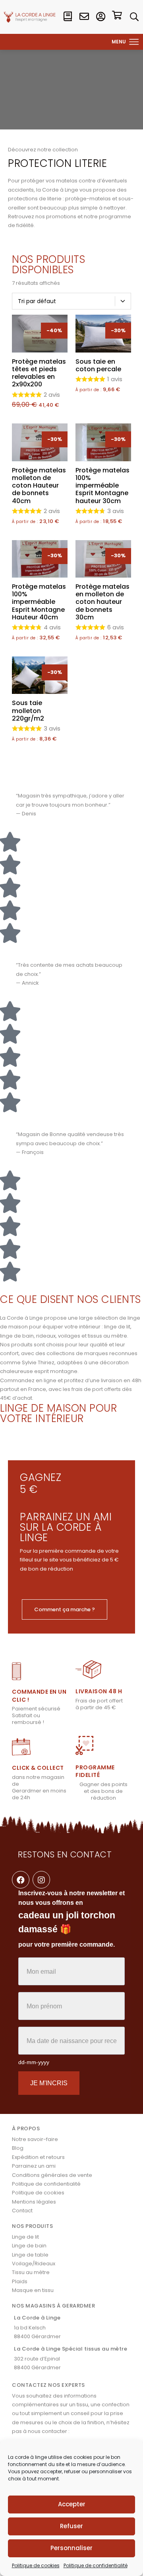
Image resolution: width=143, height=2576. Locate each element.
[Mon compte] (101, 17)
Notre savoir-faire (35, 2139)
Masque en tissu (33, 2290)
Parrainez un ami (34, 2166)
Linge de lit (25, 2237)
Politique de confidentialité (96, 2565)
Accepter (72, 2504)
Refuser (71, 2526)
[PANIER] (117, 17)
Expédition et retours (38, 2157)
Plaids (20, 2281)
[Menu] (134, 42)
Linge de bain (29, 2246)
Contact (22, 2211)
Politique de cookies (36, 2565)
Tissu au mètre (31, 2272)
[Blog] (68, 17)
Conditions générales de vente (52, 2175)
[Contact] (84, 17)
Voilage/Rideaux (34, 2264)
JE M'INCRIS (49, 2083)
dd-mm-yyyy (34, 2062)
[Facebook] (21, 1880)
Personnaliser (71, 2548)
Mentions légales (34, 2202)
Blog (18, 2148)
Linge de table (30, 2255)
